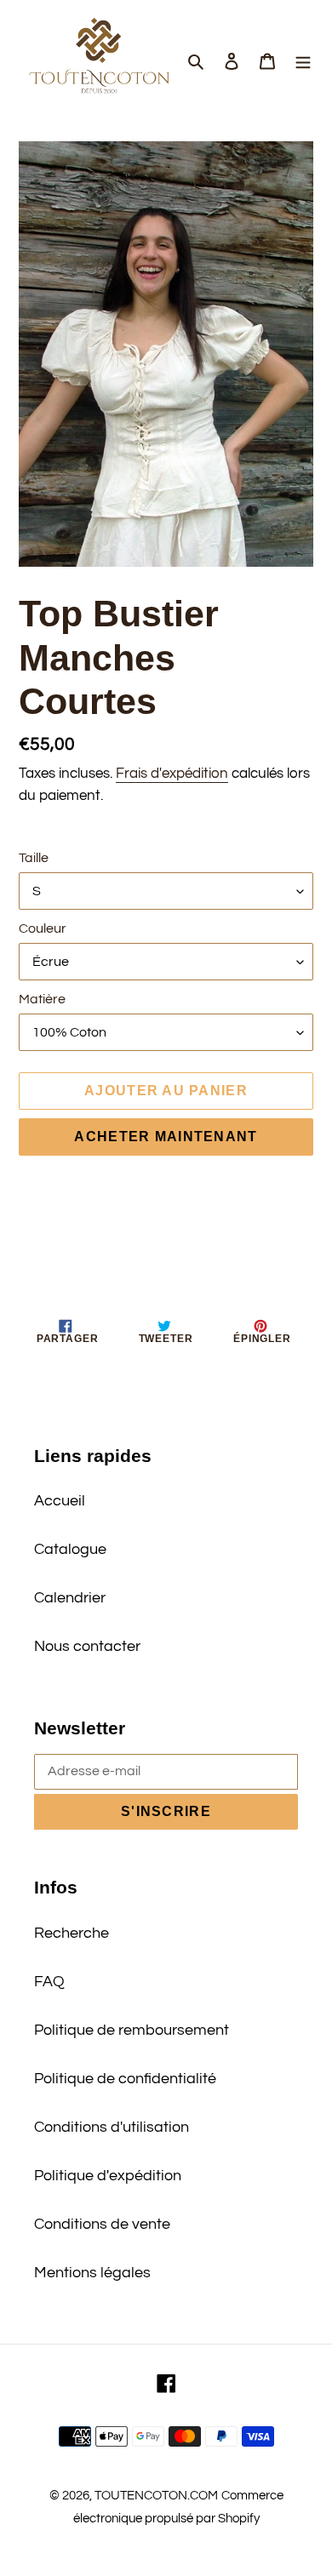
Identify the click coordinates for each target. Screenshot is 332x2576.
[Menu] (303, 61)
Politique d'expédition (108, 2176)
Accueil (60, 1501)
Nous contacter (87, 1646)
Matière (42, 999)
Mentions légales (92, 2273)
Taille (34, 858)
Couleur (43, 928)
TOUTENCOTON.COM (156, 2496)
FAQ (49, 1982)
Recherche (72, 1933)
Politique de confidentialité (125, 2079)
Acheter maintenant (166, 1137)
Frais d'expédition (172, 774)
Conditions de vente (102, 2224)
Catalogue (70, 1549)
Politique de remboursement (132, 2030)
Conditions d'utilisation (112, 2127)
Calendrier (70, 1598)
